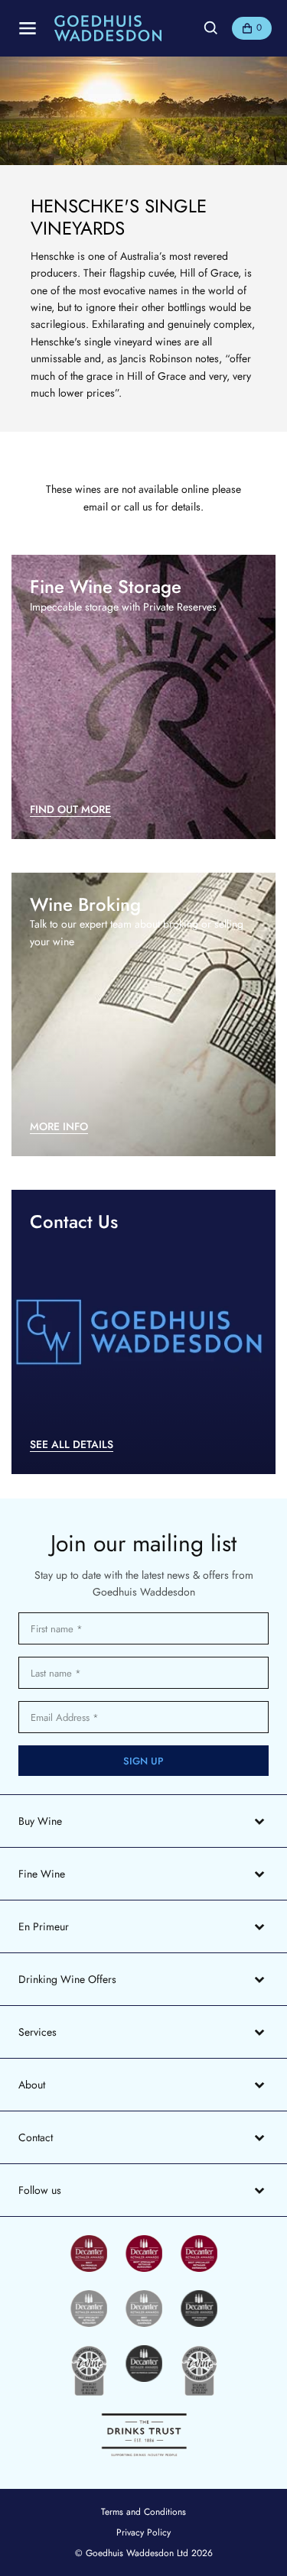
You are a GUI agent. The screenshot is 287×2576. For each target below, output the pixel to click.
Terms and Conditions (143, 2512)
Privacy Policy (143, 2532)
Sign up (143, 1761)
